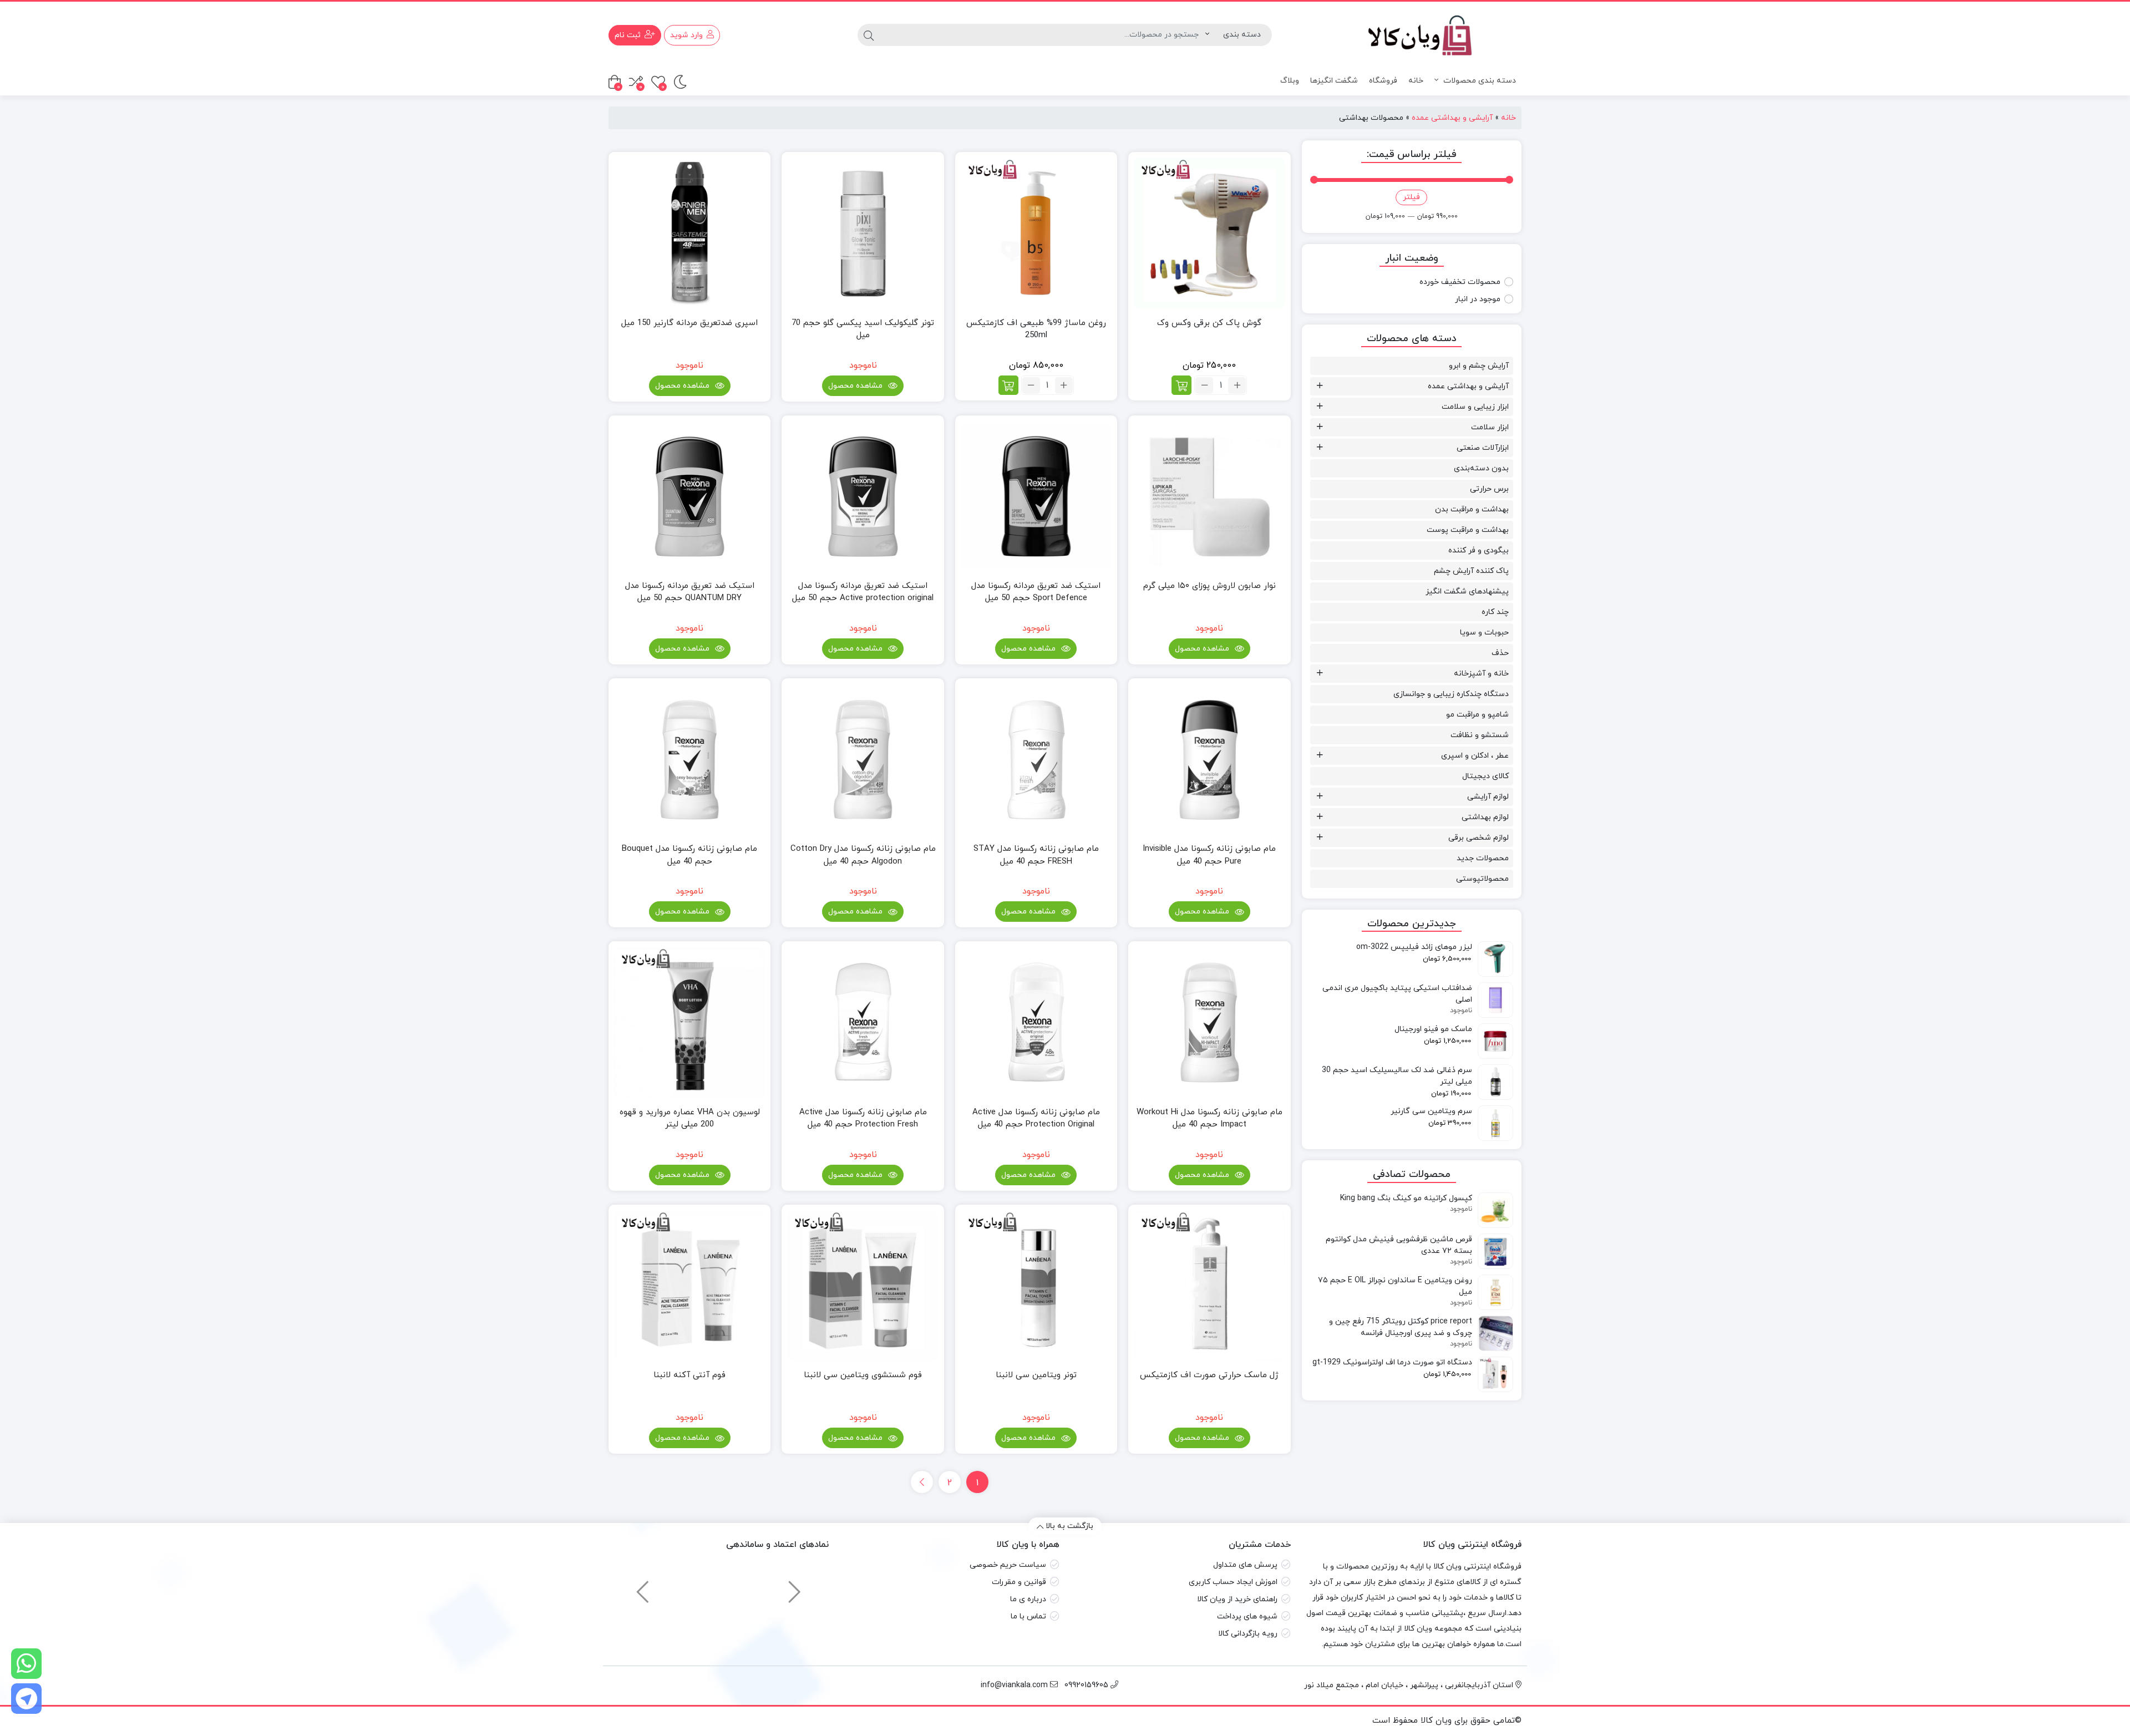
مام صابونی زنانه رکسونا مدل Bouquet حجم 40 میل (689, 855)
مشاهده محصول (856, 386)
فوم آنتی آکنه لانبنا (689, 1375)
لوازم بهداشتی (1485, 817)
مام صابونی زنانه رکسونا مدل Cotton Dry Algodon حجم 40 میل (863, 855)
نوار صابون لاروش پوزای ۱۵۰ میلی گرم (1209, 586)
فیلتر (1411, 197)
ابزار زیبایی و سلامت (1475, 407)
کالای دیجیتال (1485, 776)
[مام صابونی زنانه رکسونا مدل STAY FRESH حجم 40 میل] (1036, 759)
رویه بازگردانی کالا (1248, 1634)
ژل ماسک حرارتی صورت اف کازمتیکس (1209, 1375)
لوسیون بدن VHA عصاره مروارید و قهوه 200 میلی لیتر (690, 1119)
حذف (1500, 653)
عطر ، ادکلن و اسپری (1475, 756)
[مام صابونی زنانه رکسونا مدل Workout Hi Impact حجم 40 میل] (1209, 1022)
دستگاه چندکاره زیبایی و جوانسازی (1451, 694)
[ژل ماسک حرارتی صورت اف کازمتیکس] (1209, 1286)
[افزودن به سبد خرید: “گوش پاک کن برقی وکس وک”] (1181, 385)
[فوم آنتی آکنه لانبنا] (689, 1286)
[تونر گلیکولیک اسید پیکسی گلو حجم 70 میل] (863, 233)
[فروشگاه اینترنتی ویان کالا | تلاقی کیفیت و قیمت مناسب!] (1412, 35)
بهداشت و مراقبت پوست (1468, 530)
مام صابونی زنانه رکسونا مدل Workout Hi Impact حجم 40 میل (1209, 1119)
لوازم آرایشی (1488, 797)
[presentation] (795, 1587)
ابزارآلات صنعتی (1483, 448)
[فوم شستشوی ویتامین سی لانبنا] (863, 1286)
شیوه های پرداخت (1247, 1616)
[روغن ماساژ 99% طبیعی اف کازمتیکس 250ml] (1036, 233)
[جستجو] (869, 35)
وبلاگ (1290, 81)
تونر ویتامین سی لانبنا (1036, 1375)
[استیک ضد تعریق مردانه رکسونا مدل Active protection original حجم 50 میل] (863, 496)
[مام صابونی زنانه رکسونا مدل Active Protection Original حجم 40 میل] (1036, 1022)
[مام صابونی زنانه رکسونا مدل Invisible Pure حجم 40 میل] (1209, 759)
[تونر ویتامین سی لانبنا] (1036, 1286)
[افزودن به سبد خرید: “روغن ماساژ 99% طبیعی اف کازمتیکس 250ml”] (1008, 385)
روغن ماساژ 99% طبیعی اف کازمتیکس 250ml (1036, 329)
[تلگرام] (26, 1699)
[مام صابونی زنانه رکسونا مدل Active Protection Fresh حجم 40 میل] (863, 1022)
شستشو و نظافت (1480, 735)
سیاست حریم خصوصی (1008, 1565)
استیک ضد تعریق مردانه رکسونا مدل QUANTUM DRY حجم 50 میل (690, 592)
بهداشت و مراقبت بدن (1472, 509)
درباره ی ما (1028, 1599)
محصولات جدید (1483, 858)
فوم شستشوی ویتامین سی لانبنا (863, 1375)
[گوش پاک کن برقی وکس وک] (1209, 233)
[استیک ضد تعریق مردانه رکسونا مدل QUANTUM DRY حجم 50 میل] (689, 496)
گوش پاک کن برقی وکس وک (1209, 323)
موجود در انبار (1478, 299)
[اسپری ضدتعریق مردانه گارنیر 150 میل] (689, 233)
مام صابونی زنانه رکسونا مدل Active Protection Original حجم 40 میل (1036, 1119)
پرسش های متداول (1245, 1565)
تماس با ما (1028, 1616)
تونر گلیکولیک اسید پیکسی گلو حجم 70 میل (863, 329)
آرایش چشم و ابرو (1479, 366)
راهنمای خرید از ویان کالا (1237, 1599)
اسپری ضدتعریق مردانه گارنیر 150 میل (689, 323)
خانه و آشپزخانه (1481, 674)
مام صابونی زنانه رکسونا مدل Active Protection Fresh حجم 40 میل (863, 1119)
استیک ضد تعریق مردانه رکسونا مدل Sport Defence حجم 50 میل (1036, 592)
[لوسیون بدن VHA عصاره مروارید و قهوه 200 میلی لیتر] (689, 1022)
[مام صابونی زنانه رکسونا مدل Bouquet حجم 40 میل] (689, 759)
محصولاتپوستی (1482, 879)
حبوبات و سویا (1484, 633)
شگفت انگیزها (1334, 81)
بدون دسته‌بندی (1481, 468)
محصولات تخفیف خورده (1460, 282)
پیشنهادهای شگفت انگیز (1467, 592)
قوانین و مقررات (1019, 1582)
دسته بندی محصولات (1479, 81)
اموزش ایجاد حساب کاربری (1233, 1582)
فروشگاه (1383, 81)
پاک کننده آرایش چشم (1471, 571)
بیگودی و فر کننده (1479, 550)
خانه (1416, 81)
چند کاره (1495, 612)
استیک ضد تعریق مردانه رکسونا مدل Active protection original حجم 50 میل (863, 592)
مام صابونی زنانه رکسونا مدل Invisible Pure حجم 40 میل (1209, 855)
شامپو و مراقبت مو (1477, 715)
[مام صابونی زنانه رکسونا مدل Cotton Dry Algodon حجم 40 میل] (863, 759)
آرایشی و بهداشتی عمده (1452, 118)
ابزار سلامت (1490, 427)
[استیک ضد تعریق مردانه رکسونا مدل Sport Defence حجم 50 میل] (1036, 496)
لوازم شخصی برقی (1479, 838)
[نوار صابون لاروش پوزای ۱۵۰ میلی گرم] (1209, 496)
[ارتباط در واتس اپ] (26, 1664)
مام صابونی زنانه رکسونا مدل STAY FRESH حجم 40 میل (1036, 855)
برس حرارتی (1489, 489)
